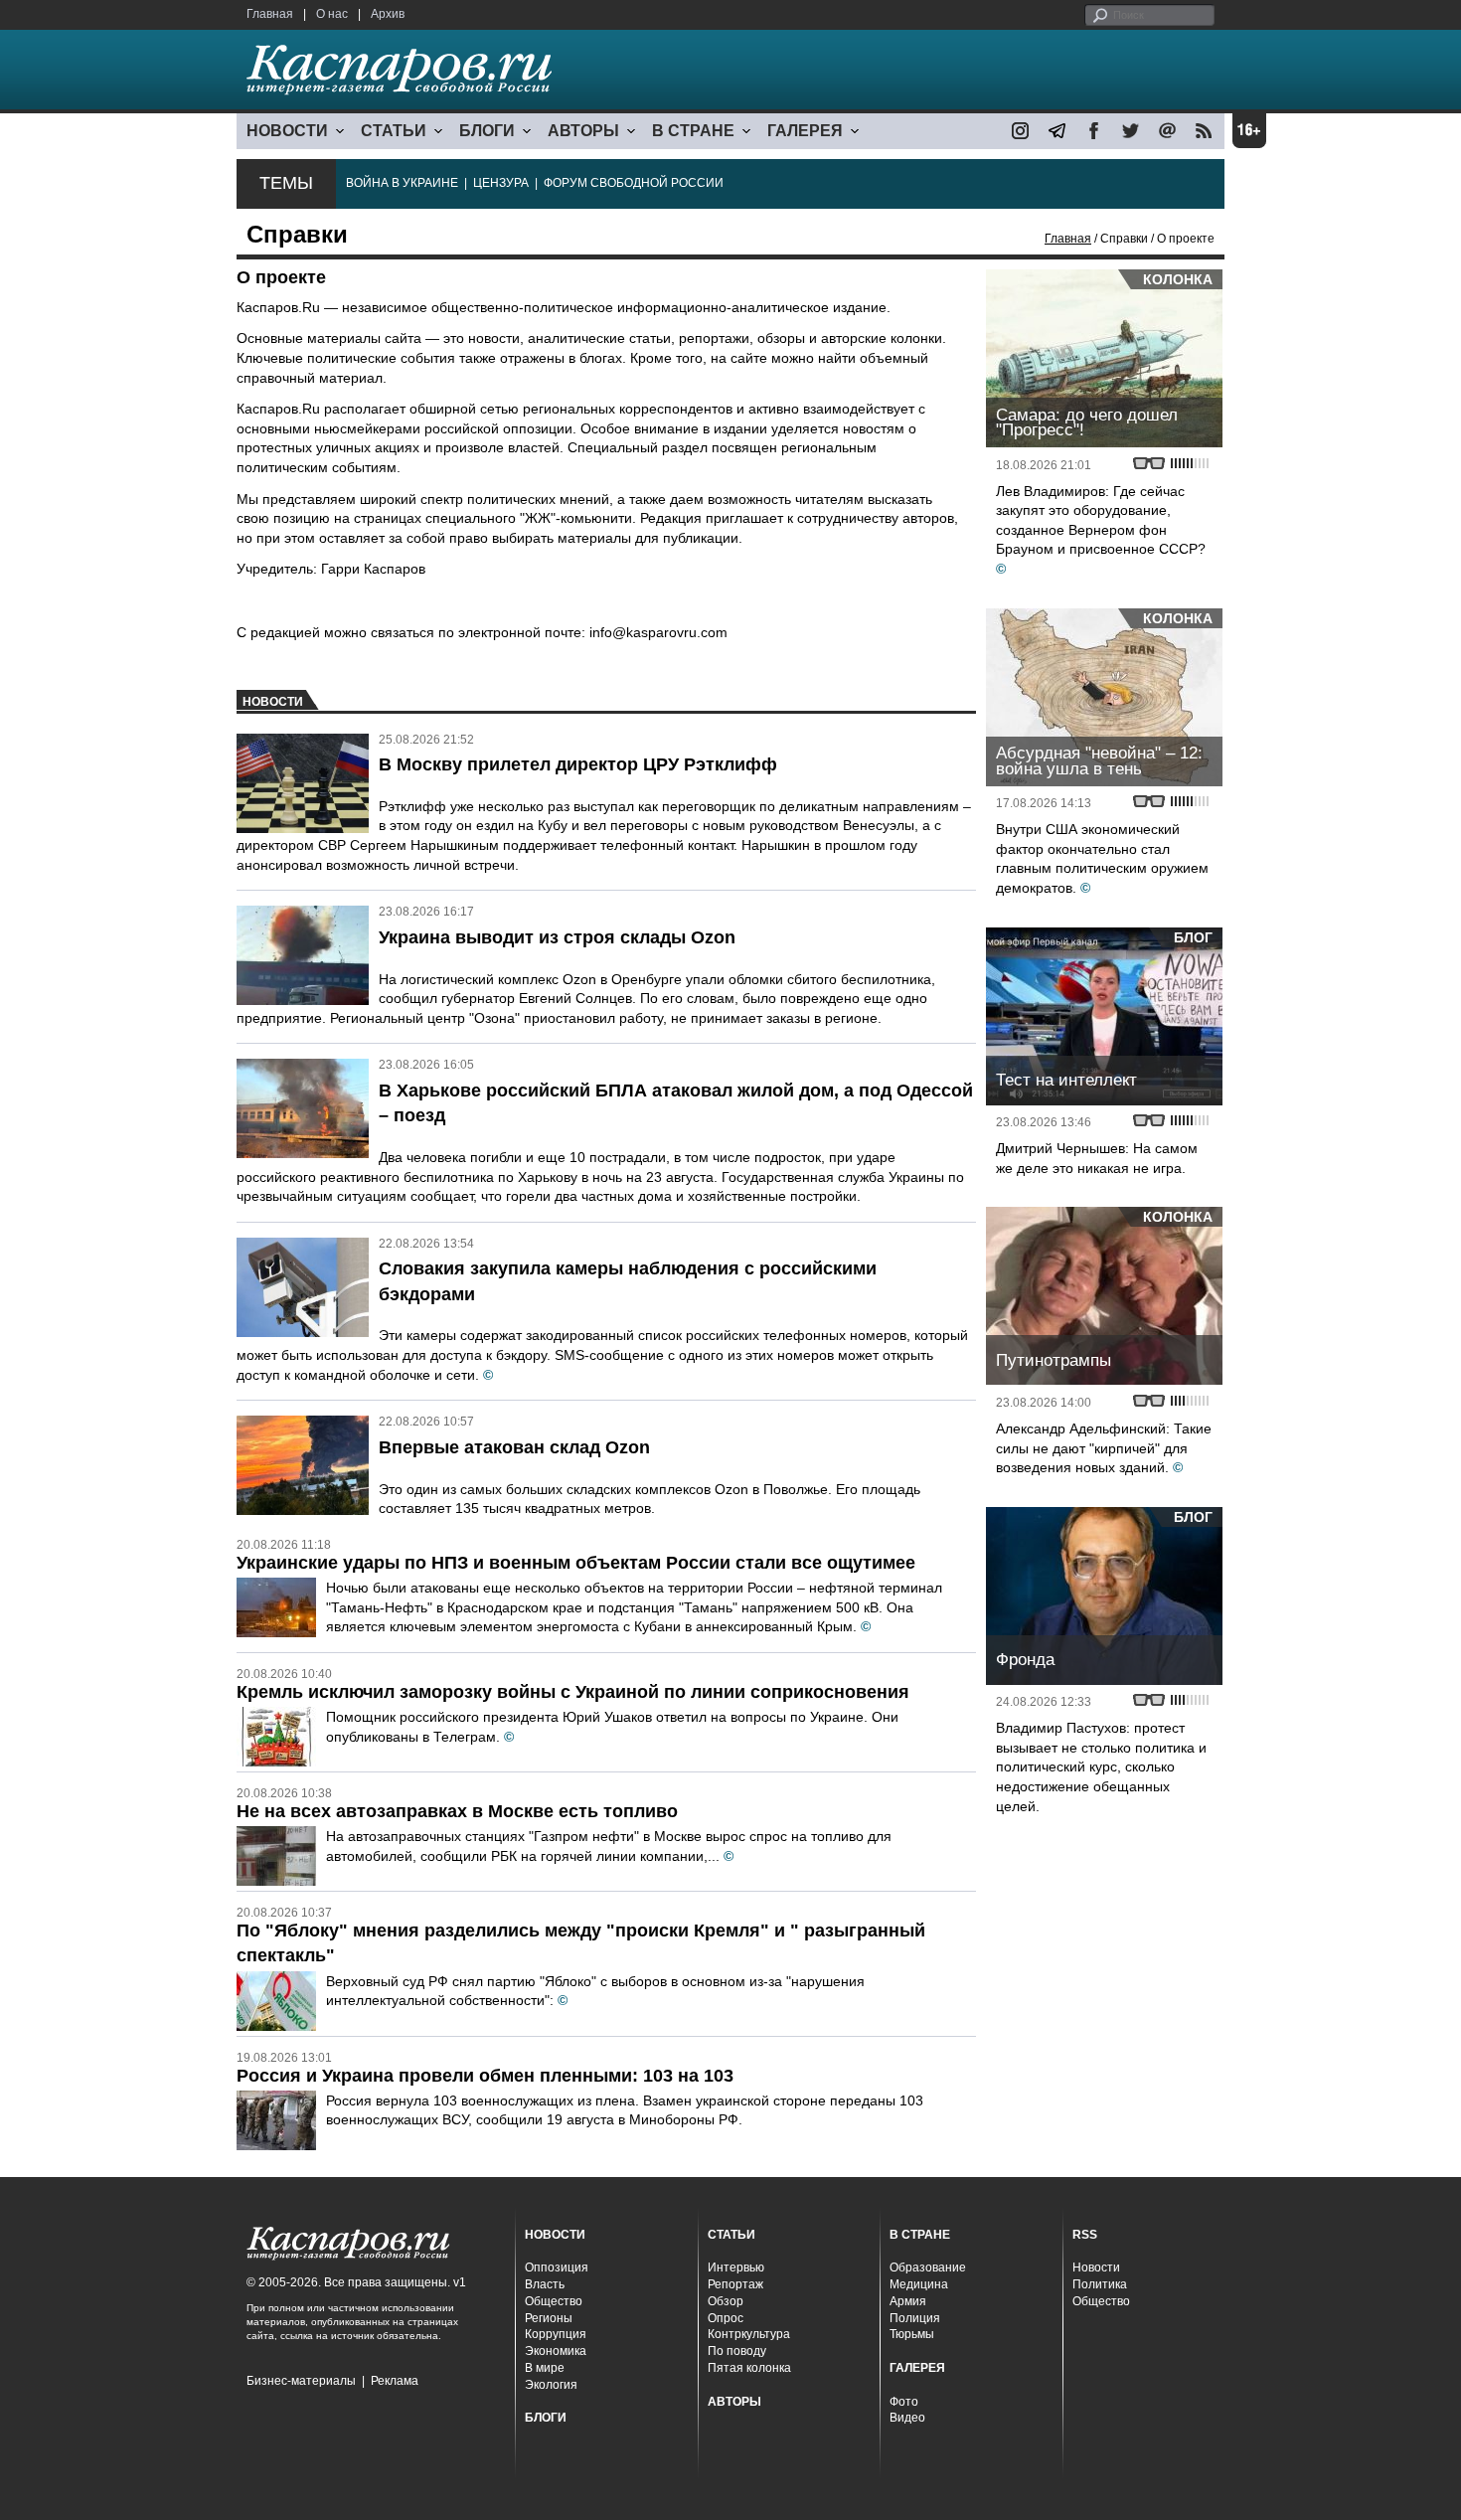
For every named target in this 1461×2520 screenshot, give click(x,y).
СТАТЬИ (394, 131)
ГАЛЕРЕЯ (805, 131)
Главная (270, 14)
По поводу (737, 2351)
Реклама (395, 2381)
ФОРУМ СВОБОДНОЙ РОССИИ (634, 183)
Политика (1100, 2284)
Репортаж (735, 2284)
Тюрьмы (912, 2334)
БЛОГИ (487, 131)
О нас (332, 14)
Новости (1096, 2268)
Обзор (726, 2301)
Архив (388, 14)
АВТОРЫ (583, 131)
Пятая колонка (749, 2368)
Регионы (549, 2318)
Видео (907, 2418)
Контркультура (749, 2334)
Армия (908, 2301)
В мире (545, 2368)
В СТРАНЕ (693, 131)
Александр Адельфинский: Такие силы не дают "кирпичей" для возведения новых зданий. (1104, 1448)
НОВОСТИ (287, 131)
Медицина (919, 2284)
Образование (928, 2268)
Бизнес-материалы (301, 2381)
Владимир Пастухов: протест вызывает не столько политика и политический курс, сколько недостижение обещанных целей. (1101, 1766)
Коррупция (556, 2334)
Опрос (726, 2318)
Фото (904, 2402)
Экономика (556, 2351)
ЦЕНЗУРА (501, 183)
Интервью (736, 2268)
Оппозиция (557, 2268)
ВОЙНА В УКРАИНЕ (402, 183)
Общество (554, 2301)
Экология (551, 2385)
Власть (545, 2284)
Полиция (915, 2318)
